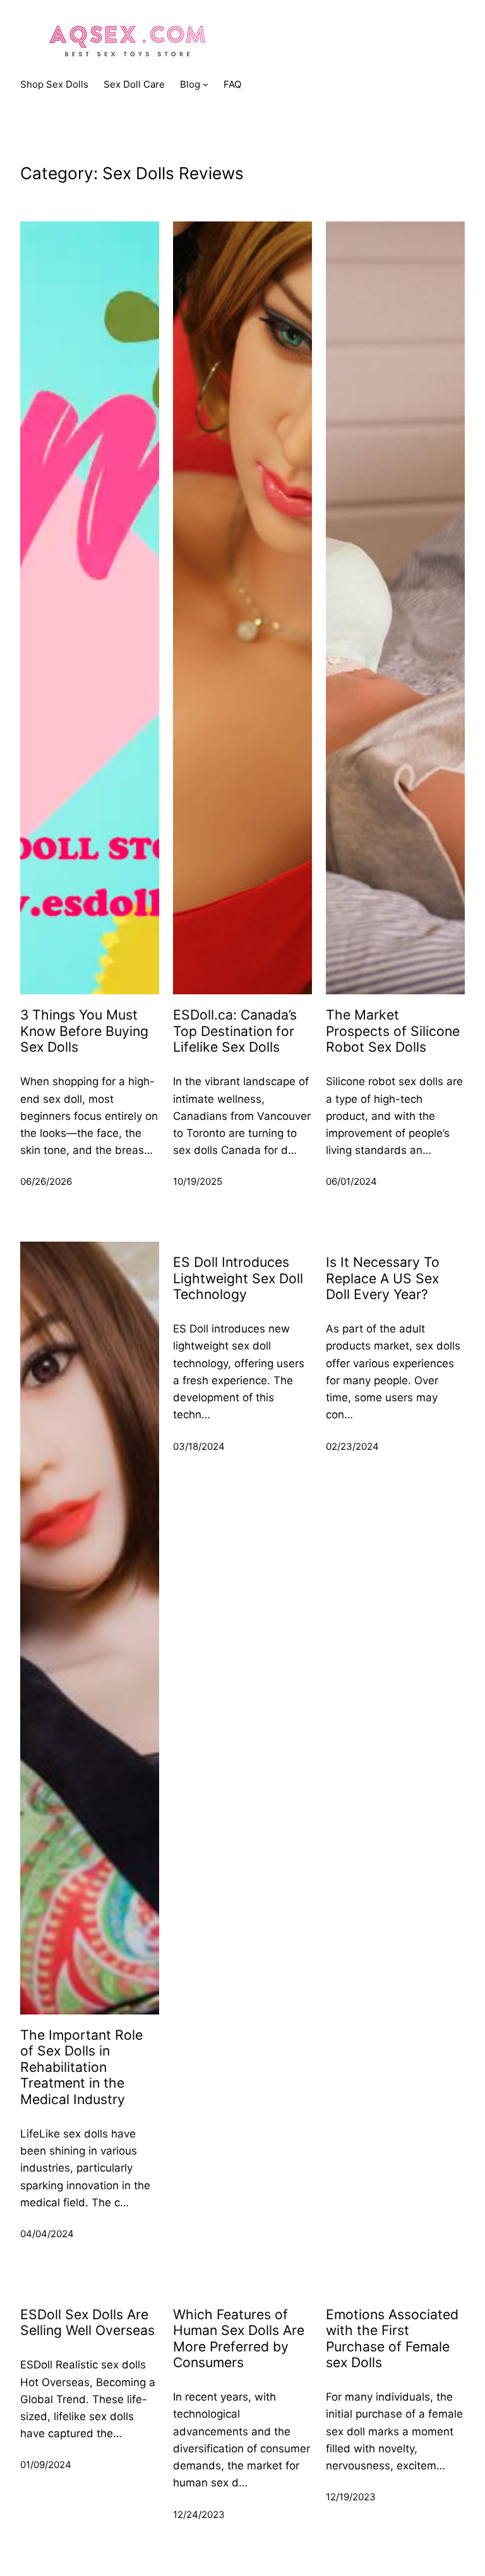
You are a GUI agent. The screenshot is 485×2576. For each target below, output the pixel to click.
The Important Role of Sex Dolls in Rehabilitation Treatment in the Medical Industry (81, 2067)
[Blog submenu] (206, 84)
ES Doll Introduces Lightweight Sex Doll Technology (238, 1278)
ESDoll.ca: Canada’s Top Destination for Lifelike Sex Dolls (235, 1031)
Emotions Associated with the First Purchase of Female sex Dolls (392, 2338)
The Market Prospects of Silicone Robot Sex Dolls (393, 1031)
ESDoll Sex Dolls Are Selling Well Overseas (87, 2322)
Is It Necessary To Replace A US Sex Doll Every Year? (383, 1278)
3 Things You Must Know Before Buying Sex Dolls (84, 1031)
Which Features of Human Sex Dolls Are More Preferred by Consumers (239, 2338)
